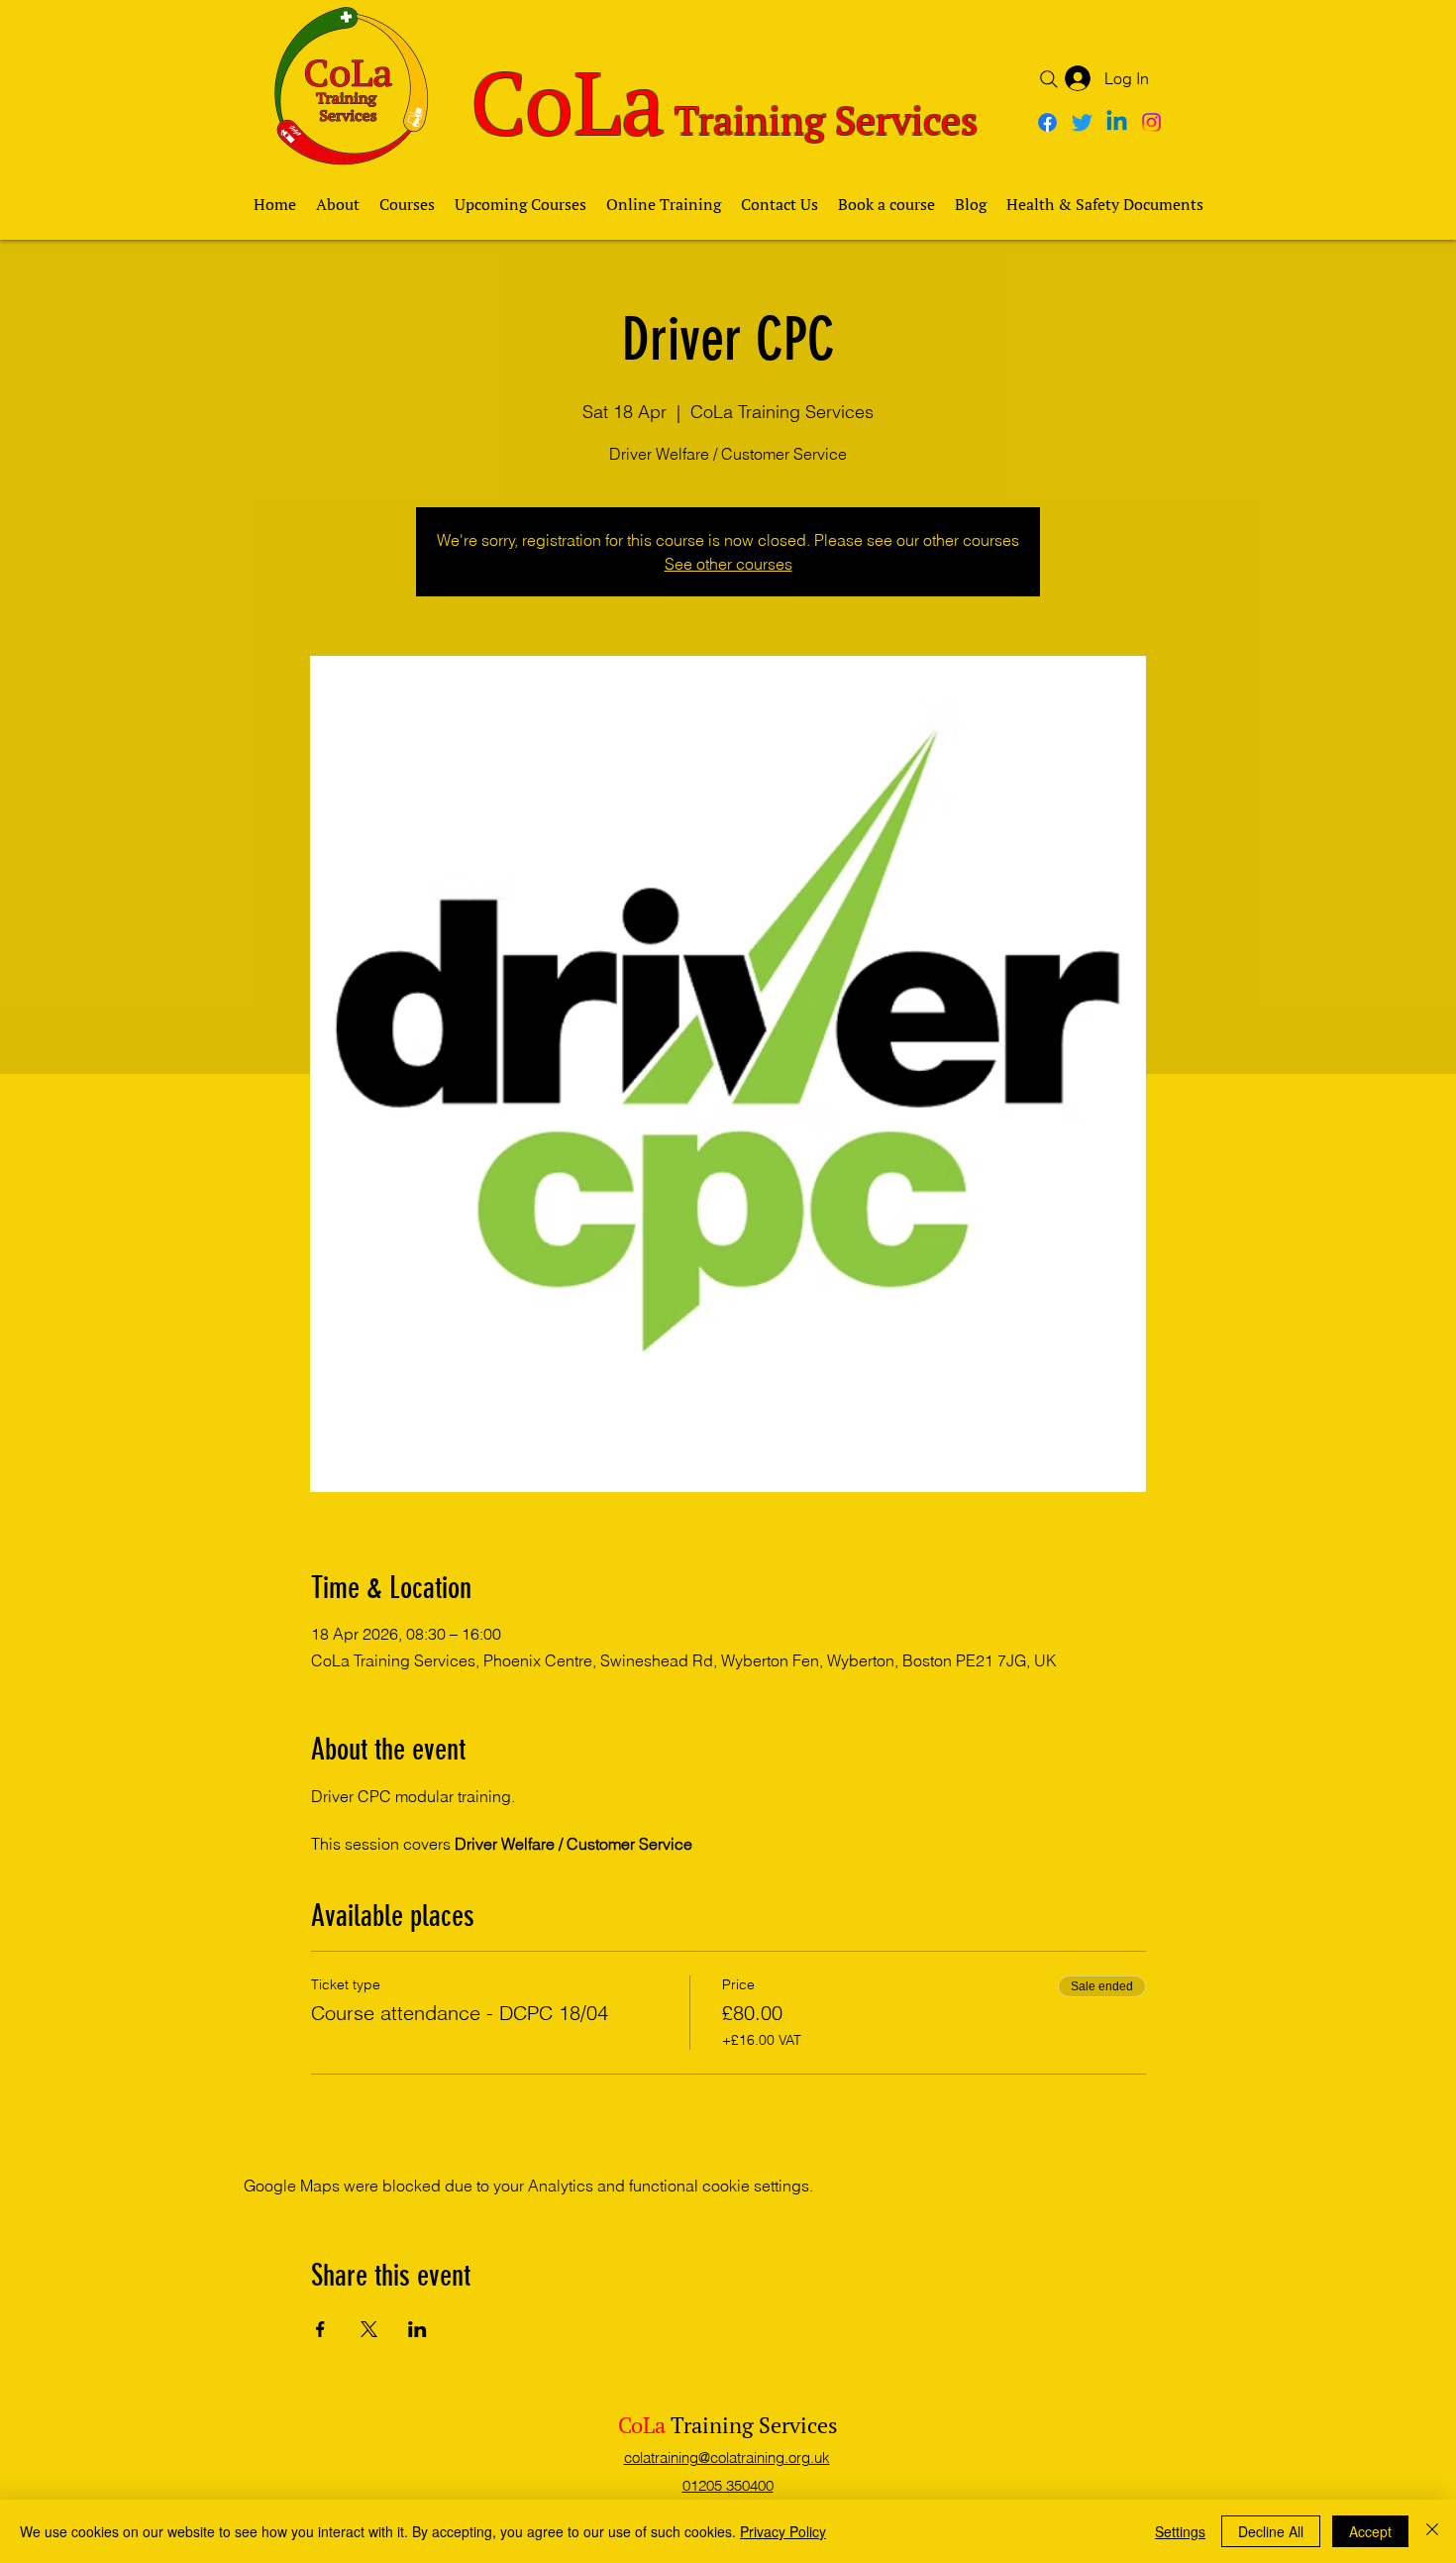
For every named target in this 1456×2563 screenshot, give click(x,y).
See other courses (728, 564)
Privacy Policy (783, 2531)
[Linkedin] (1117, 122)
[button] (407, 204)
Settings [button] (1180, 2531)
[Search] (1049, 79)
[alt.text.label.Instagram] (1151, 122)
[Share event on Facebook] (320, 2329)
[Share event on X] (369, 2329)
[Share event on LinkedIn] (417, 2329)
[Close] (1432, 2531)
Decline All (1271, 2531)
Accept (1370, 2531)
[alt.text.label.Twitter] (1082, 122)
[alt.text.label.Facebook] (1047, 122)
